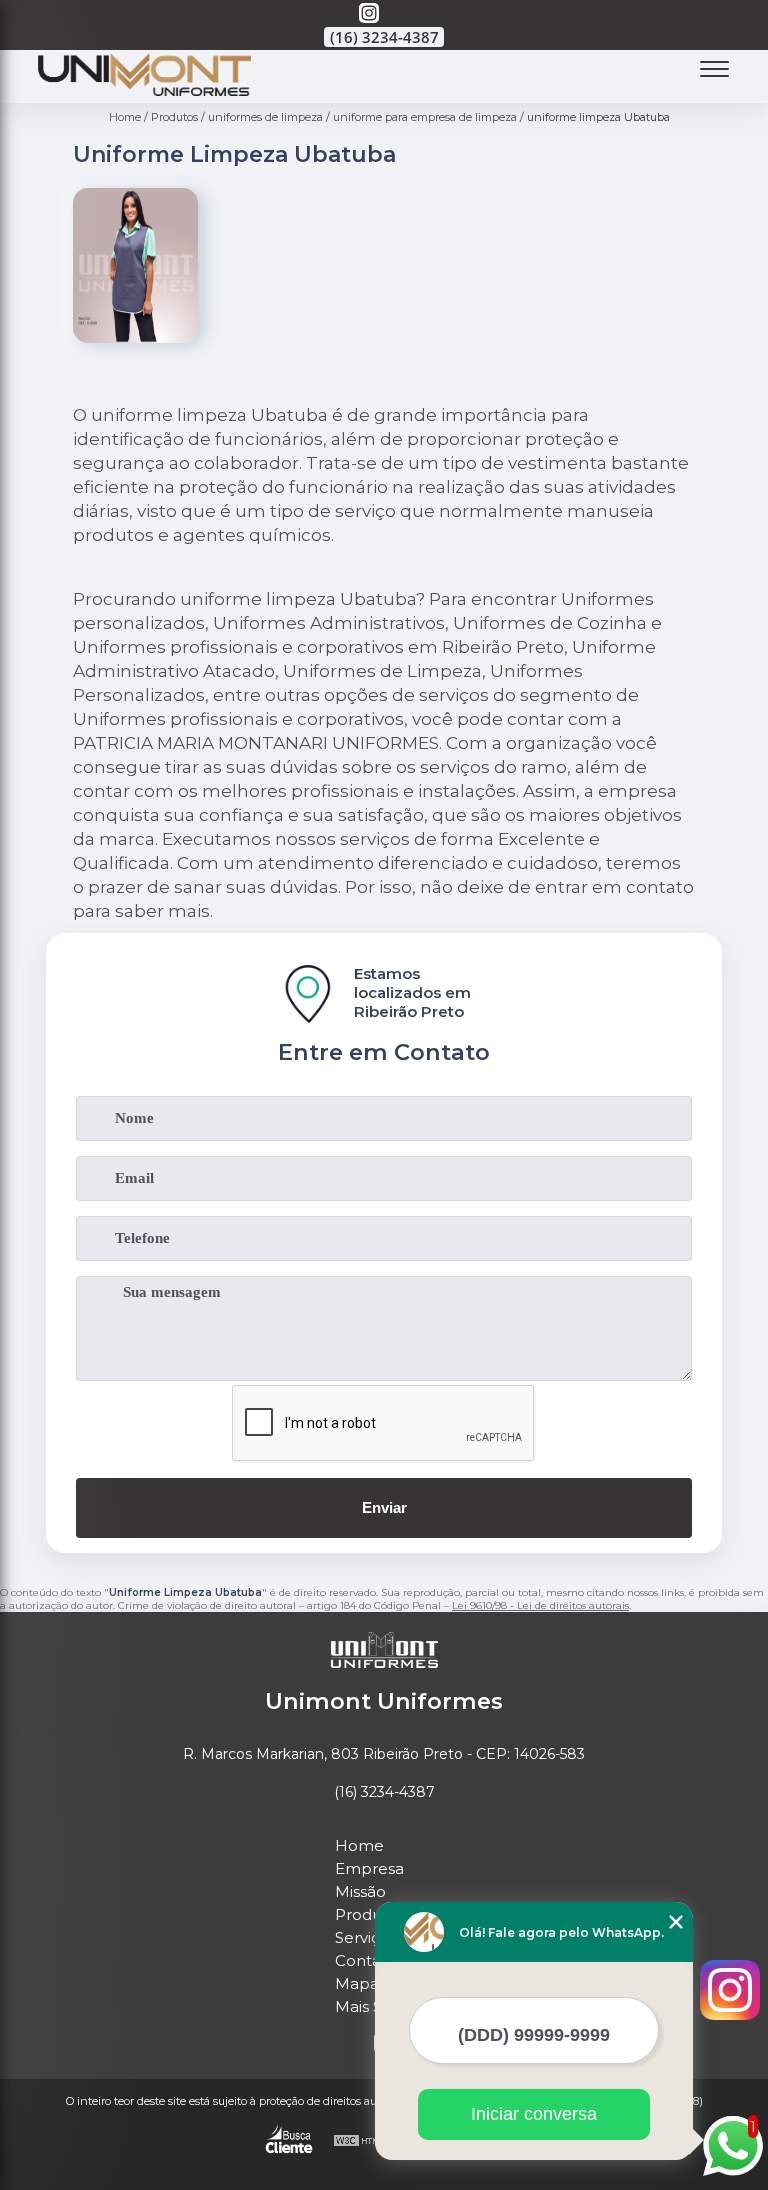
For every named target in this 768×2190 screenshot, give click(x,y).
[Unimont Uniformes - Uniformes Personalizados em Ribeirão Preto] (144, 90)
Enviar (384, 1507)
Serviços (365, 1937)
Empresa (369, 1868)
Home (359, 1845)
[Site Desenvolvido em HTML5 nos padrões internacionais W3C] (370, 2142)
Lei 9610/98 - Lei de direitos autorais (540, 1605)
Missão (360, 1891)
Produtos (370, 1914)
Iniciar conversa (534, 2114)
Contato (366, 1960)
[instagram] (369, 14)
